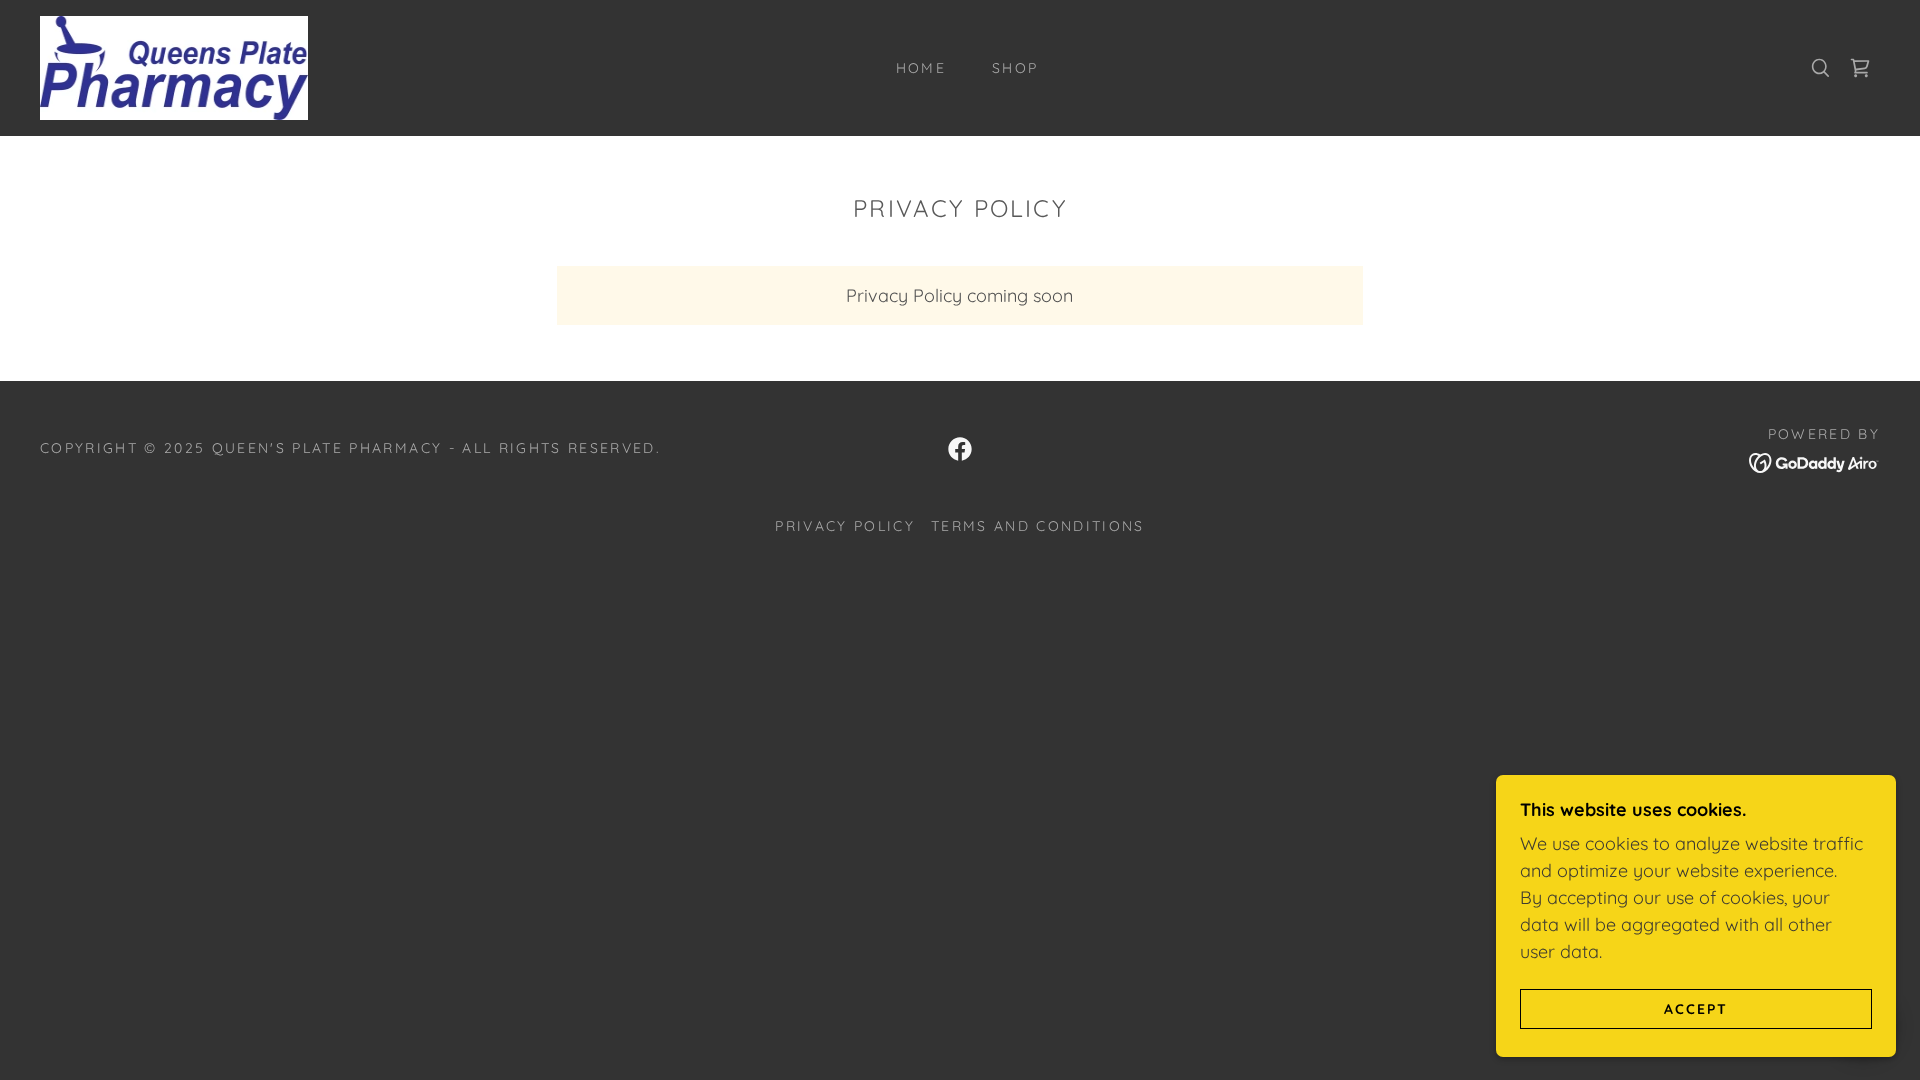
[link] (174, 66)
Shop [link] (1015, 68)
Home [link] (921, 68)
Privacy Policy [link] (845, 526)
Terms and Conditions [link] (1038, 526)
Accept (1696, 1008)
